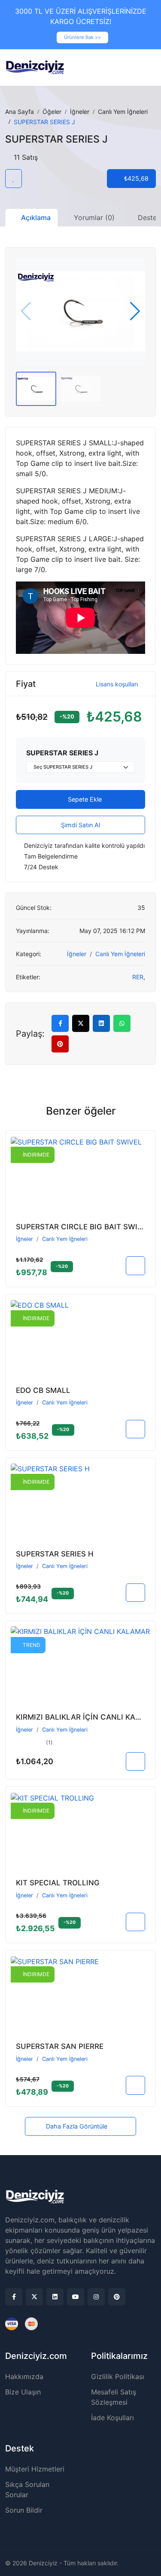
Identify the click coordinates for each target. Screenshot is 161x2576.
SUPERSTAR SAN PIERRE (60, 2046)
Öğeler (52, 112)
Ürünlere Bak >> (82, 37)
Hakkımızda (24, 2376)
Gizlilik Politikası (118, 2376)
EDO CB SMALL (43, 1390)
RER (138, 977)
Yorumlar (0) (94, 218)
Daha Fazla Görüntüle (77, 2126)
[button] (135, 311)
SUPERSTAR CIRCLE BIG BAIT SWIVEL (84, 1227)
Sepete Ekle (84, 799)
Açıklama (36, 218)
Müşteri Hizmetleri (35, 2469)
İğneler (80, 112)
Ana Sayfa (20, 112)
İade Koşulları (112, 2418)
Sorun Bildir (24, 2510)
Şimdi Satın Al (80, 825)
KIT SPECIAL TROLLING (58, 1883)
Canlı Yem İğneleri (123, 112)
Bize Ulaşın (23, 2392)
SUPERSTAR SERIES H (55, 1554)
